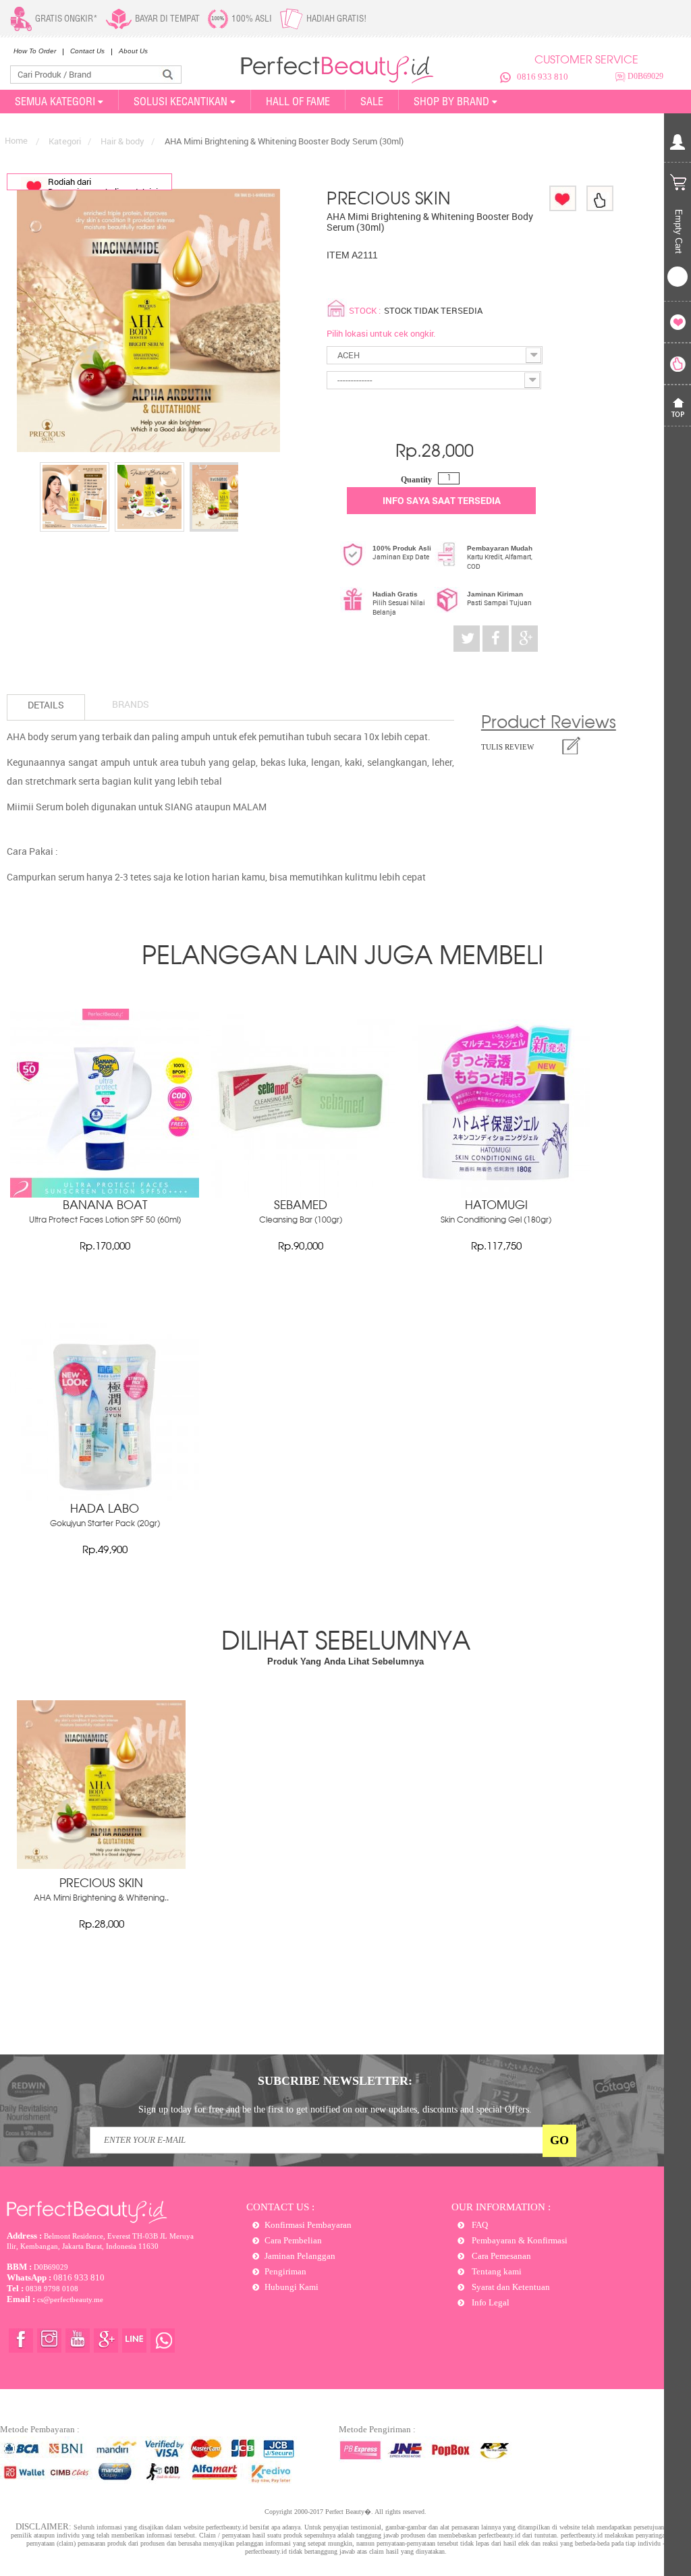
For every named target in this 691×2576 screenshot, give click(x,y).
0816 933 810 (543, 77)
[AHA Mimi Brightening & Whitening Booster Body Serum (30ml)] (75, 497)
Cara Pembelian (293, 2240)
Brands (131, 704)
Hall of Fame (298, 101)
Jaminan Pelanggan (300, 2256)
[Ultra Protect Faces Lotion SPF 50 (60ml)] (105, 1194)
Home (16, 140)
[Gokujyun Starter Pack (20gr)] (105, 1498)
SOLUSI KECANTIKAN (181, 101)
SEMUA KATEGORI (55, 101)
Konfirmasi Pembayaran (308, 2225)
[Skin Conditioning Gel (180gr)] (496, 1194)
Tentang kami (496, 2271)
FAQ (479, 2225)
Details (46, 705)
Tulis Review (507, 747)
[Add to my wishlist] (563, 198)
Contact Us (87, 51)
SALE (372, 101)
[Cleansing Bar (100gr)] (300, 1194)
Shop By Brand (451, 101)
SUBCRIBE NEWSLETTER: (335, 2081)
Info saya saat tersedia (442, 500)
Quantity (416, 480)
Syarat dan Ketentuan (510, 2287)
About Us (133, 51)
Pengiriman (285, 2271)
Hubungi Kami (292, 2287)
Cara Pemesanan (500, 2256)
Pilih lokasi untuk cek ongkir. (381, 333)
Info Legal (490, 2302)
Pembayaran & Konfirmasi (519, 2240)
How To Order (35, 51)
